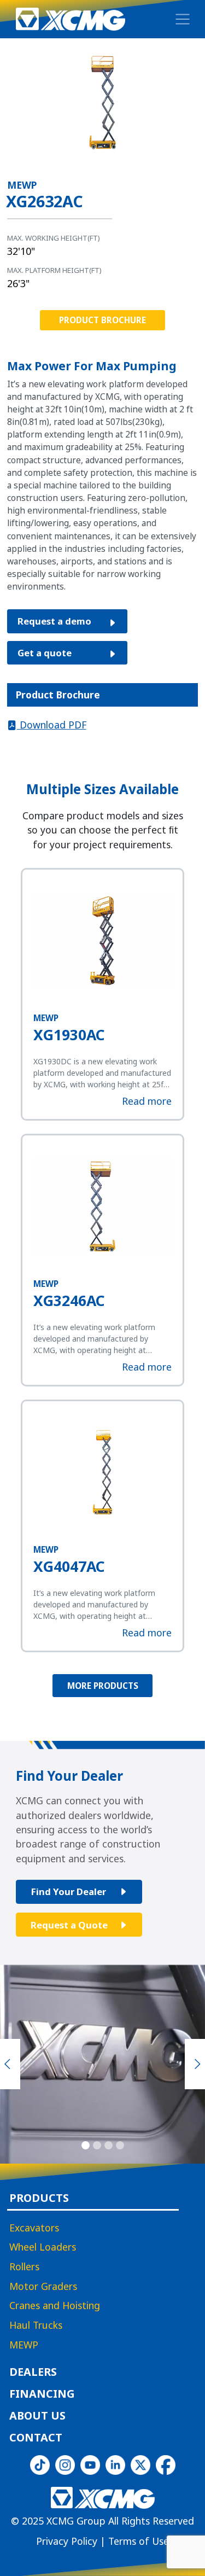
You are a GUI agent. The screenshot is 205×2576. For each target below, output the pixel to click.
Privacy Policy (67, 2541)
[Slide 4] (120, 2145)
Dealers (33, 2373)
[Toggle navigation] (183, 19)
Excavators (34, 2228)
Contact (36, 2438)
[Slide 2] (97, 2145)
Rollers (24, 2267)
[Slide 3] (109, 2145)
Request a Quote (69, 1924)
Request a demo (54, 621)
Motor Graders (43, 2287)
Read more (147, 1101)
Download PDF (52, 725)
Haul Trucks (36, 2326)
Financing (42, 2394)
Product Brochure (102, 320)
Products (39, 2199)
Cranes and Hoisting (55, 2306)
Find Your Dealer (68, 1892)
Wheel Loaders (43, 2248)
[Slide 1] (86, 2145)
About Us (37, 2416)
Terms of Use (139, 2541)
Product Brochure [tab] (58, 695)
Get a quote (45, 653)
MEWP (24, 2345)
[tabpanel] (103, 725)
